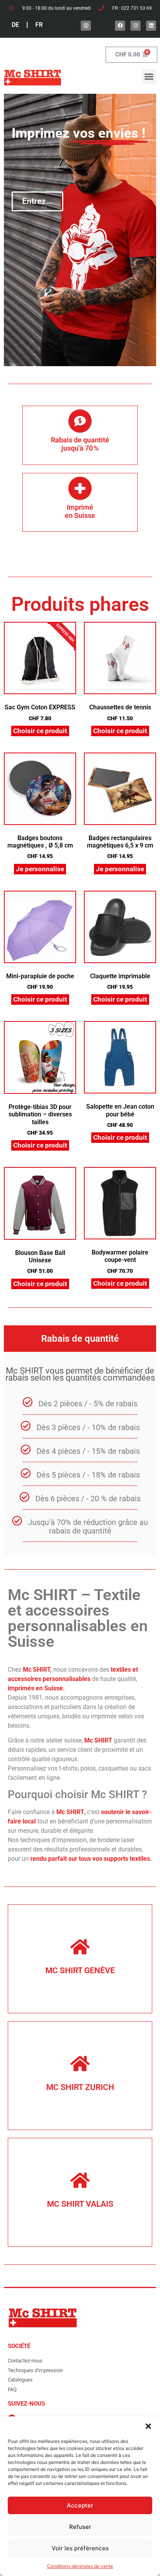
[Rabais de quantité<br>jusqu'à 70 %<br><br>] (80, 421)
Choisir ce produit (40, 731)
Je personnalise (40, 869)
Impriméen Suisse (80, 512)
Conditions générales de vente (80, 2566)
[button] (148, 2426)
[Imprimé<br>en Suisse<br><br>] (80, 488)
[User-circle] (86, 26)
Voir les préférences (80, 2548)
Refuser (80, 2527)
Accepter (80, 2505)
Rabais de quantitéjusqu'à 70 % (80, 444)
